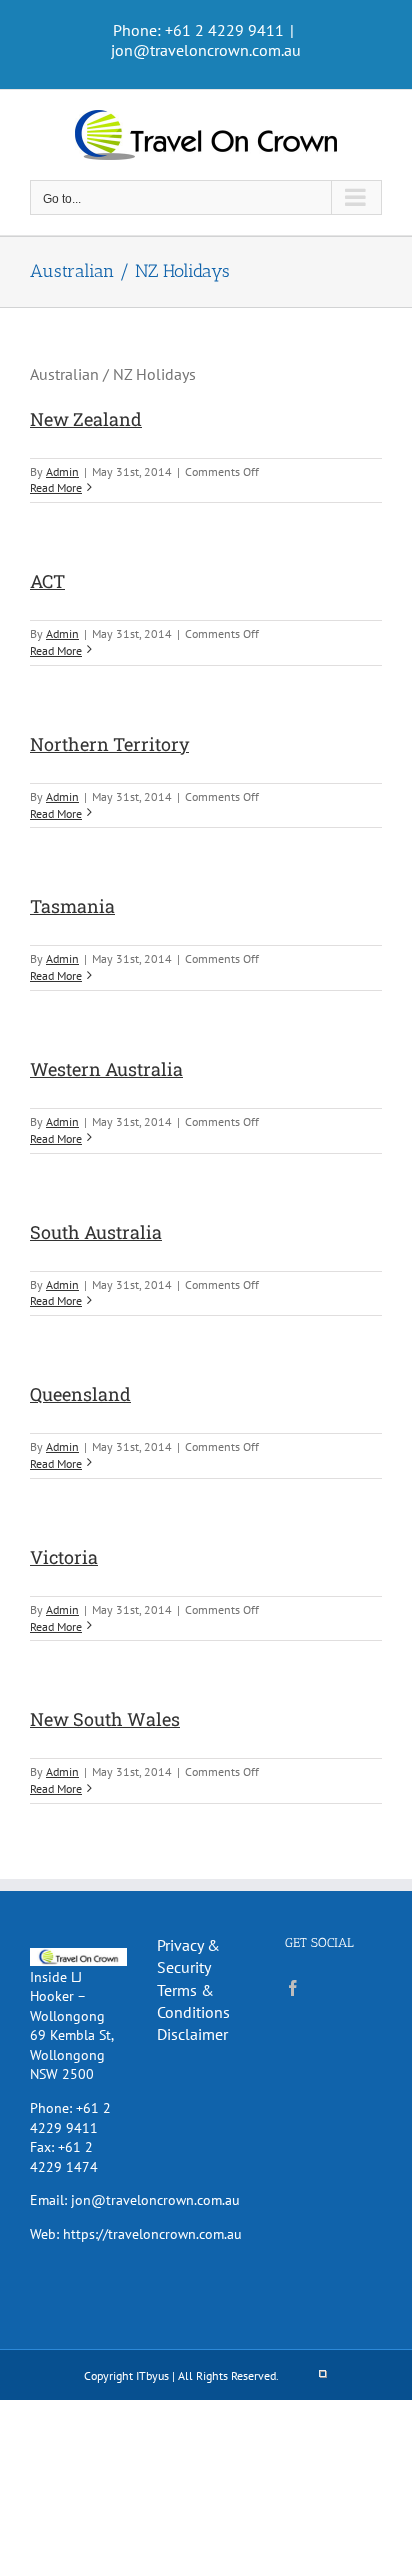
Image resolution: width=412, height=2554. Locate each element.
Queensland (80, 1394)
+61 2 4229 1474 (64, 2157)
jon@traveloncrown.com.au (206, 50)
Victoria (64, 1557)
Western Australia (106, 1069)
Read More (56, 487)
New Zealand (86, 419)
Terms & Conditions (193, 2001)
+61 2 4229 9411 (70, 2118)
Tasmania (72, 906)
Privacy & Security (188, 1956)
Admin (62, 471)
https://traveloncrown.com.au (152, 2234)
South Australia (96, 1232)
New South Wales (105, 1719)
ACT (47, 581)
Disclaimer (192, 2034)
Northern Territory (109, 744)
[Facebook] (293, 1988)
